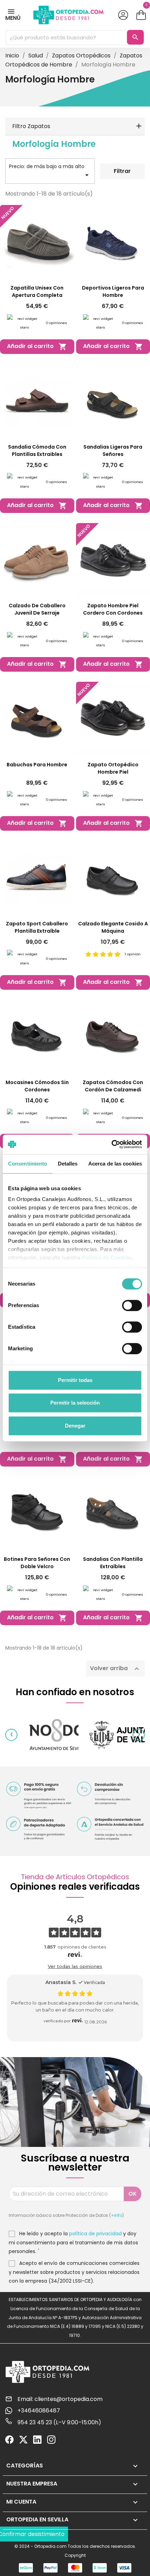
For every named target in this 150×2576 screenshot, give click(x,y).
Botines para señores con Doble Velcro (37, 1563)
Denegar (75, 1426)
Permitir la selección (75, 1403)
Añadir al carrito (37, 346)
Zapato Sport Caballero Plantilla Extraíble (37, 927)
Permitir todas (75, 1380)
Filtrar (122, 171)
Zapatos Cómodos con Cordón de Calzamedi (113, 1086)
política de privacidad (95, 2234)
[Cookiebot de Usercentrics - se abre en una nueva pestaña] (111, 1144)
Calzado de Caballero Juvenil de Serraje (37, 609)
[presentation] (11, 1735)
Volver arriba (115, 1669)
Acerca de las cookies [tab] (115, 1164)
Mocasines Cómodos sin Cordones (37, 1086)
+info (117, 2215)
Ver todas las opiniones (75, 1966)
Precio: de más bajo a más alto (50, 171)
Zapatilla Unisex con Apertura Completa (37, 291)
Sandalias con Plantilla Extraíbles (113, 1563)
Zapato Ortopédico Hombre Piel (113, 768)
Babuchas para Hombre (37, 765)
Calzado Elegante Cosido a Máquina (113, 927)
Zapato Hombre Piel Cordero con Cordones (113, 609)
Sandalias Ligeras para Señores (113, 451)
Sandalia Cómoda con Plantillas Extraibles (37, 451)
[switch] (132, 1305)
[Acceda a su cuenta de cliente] (123, 15)
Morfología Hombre (54, 144)
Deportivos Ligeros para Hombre (113, 291)
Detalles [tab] (68, 1164)
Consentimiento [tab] (28, 1164)
